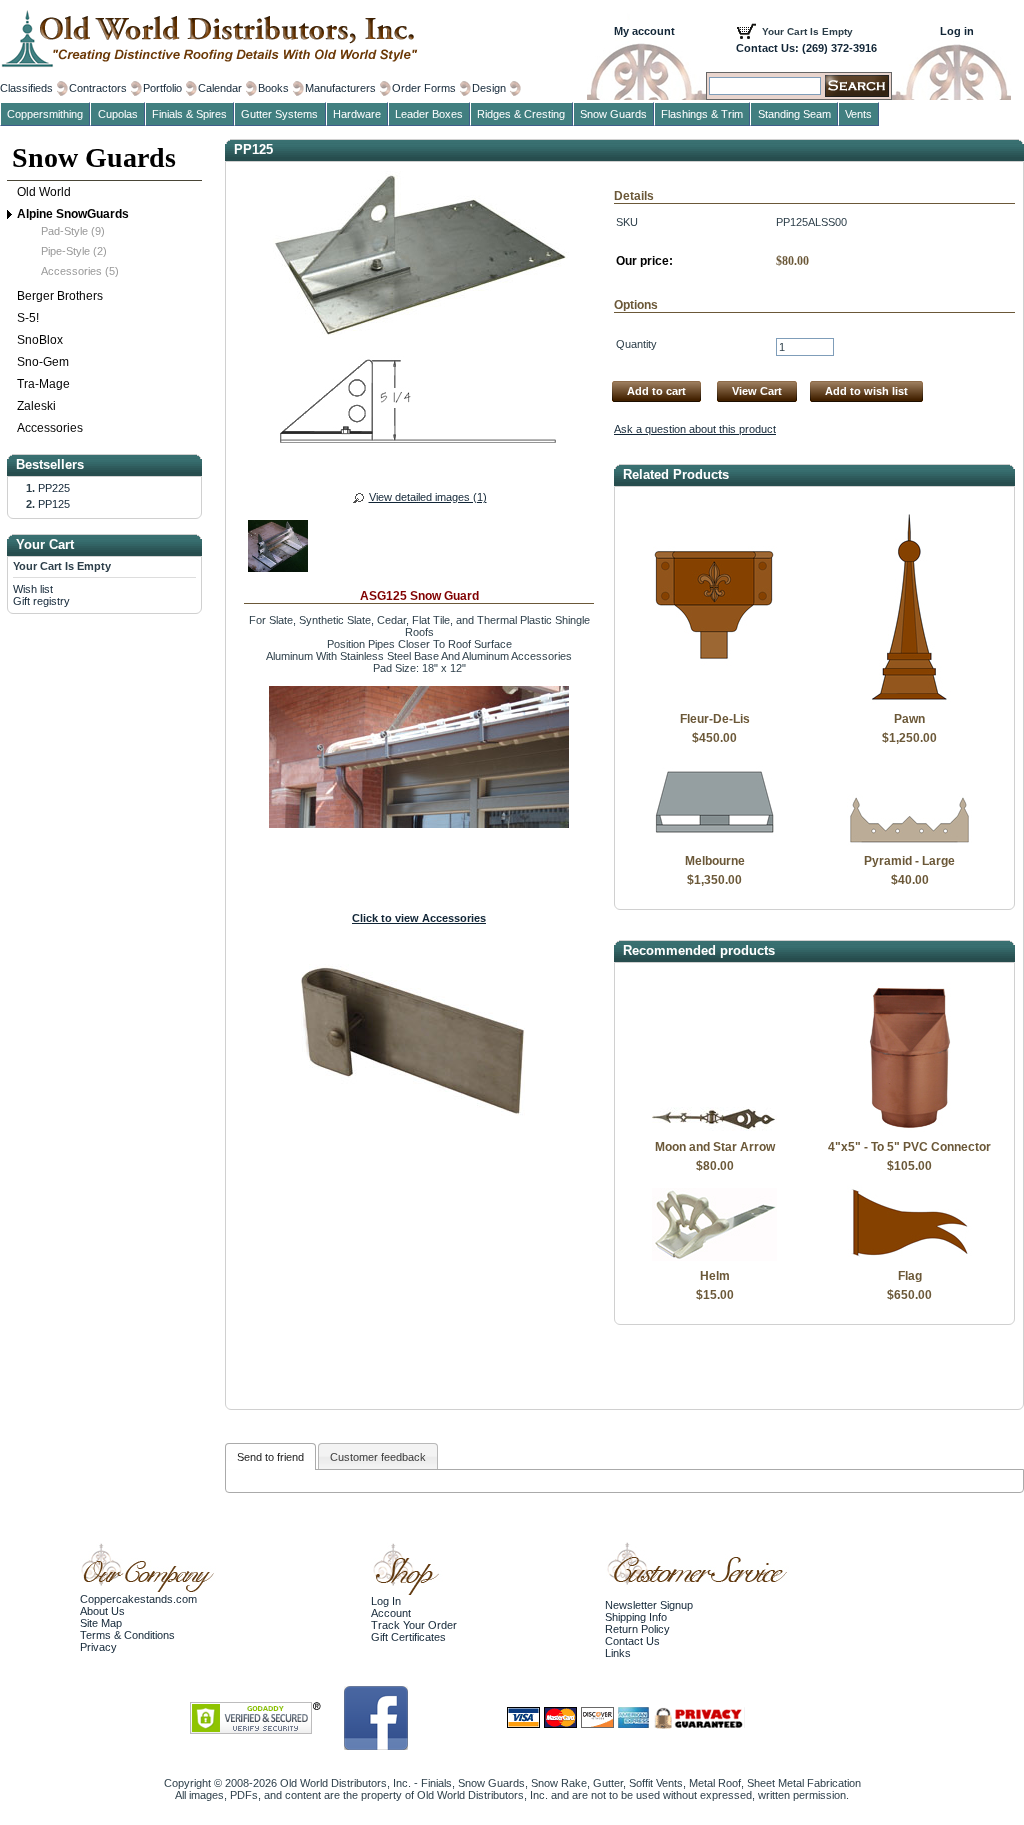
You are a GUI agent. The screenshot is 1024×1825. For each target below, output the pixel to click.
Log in (957, 31)
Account (391, 1613)
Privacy (98, 1647)
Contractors (98, 88)
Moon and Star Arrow (715, 1147)
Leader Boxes (429, 114)
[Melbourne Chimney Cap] (714, 842)
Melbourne (715, 861)
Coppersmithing (45, 114)
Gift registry (41, 601)
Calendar (220, 88)
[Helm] (714, 1257)
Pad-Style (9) (73, 231)
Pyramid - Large (909, 861)
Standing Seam (794, 114)
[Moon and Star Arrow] (714, 1128)
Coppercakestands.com (138, 1599)
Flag (910, 1276)
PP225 (54, 488)
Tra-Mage (43, 384)
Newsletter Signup (649, 1605)
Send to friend (270, 1457)
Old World (44, 192)
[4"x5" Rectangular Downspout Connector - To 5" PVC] (909, 1128)
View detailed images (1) (428, 497)
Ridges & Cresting (521, 114)
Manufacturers (340, 88)
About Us (102, 1611)
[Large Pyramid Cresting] (909, 842)
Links (618, 1653)
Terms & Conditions (127, 1635)
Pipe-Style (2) (74, 251)
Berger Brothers (60, 296)
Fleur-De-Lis (715, 719)
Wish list (33, 589)
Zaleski (36, 406)
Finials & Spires (189, 114)
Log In (386, 1601)
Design (489, 88)
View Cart (757, 391)
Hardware (357, 114)
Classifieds (26, 88)
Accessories (50, 428)
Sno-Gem (43, 362)
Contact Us (632, 1641)
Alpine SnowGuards (73, 214)
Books (273, 88)
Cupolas (118, 114)
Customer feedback (378, 1457)
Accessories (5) (80, 271)
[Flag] (909, 1257)
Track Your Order (414, 1625)
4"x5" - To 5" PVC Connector (909, 1147)
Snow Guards (94, 157)
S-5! (28, 318)
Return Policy (637, 1629)
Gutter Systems (279, 114)
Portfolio (162, 88)
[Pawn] (909, 700)
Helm (715, 1276)
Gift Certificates (408, 1637)
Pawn (909, 719)
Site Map (101, 1623)
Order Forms (424, 88)
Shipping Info (636, 1617)
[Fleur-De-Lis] (714, 700)
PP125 (54, 504)
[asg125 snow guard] (278, 549)
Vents (858, 114)
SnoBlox (40, 340)
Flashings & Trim (702, 114)
